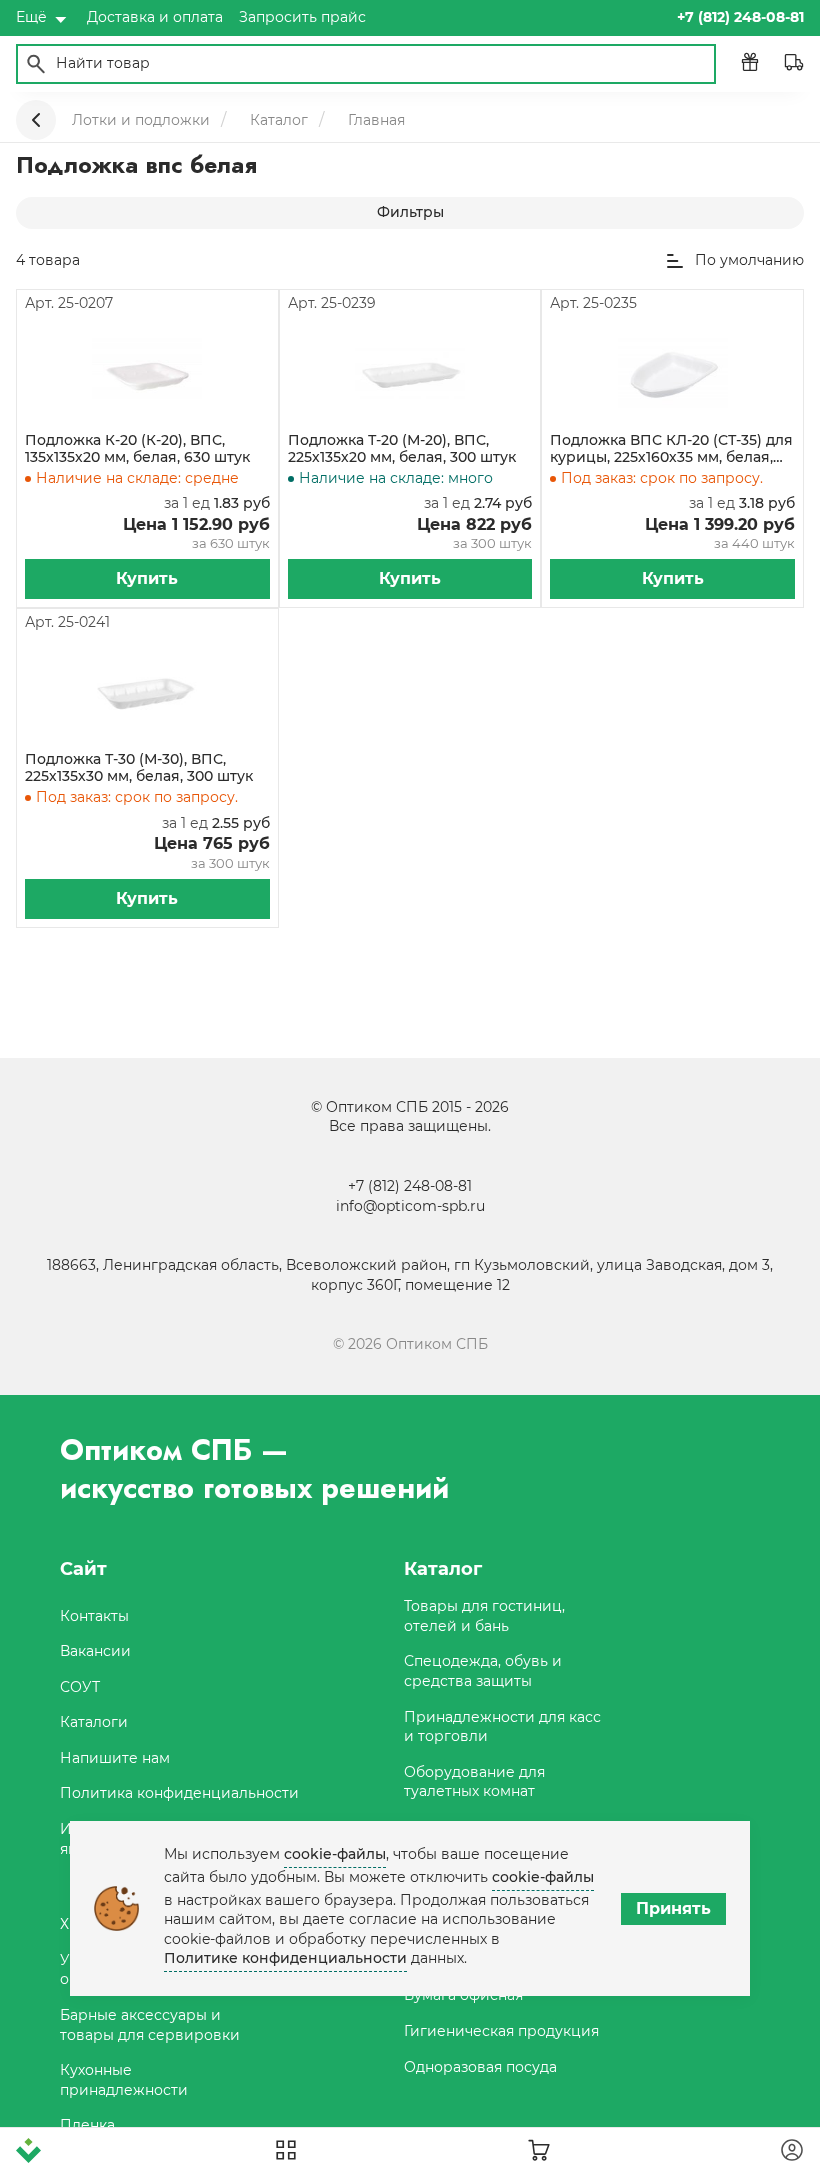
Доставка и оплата (155, 17)
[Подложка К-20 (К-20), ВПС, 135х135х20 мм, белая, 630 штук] (147, 373)
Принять (673, 1908)
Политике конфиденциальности (285, 1958)
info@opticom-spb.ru (410, 1206)
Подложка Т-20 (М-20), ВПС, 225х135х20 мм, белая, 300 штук (402, 449)
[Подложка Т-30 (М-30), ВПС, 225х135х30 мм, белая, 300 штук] (147, 692)
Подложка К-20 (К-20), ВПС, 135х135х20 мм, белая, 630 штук (137, 449)
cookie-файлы (335, 1854)
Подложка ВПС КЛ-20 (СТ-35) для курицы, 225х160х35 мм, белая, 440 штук (671, 449)
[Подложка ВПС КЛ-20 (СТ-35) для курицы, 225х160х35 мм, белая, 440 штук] (673, 373)
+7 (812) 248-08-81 (410, 1186)
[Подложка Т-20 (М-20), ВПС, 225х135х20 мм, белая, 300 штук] (410, 373)
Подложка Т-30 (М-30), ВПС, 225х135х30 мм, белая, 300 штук (139, 768)
